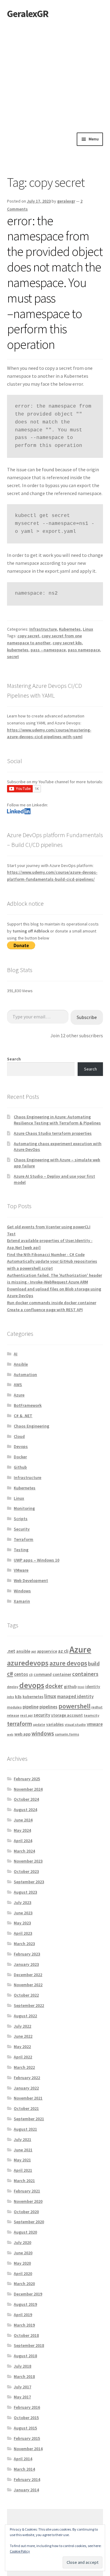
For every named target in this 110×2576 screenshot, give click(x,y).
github (70, 1686)
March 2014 (24, 2469)
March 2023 (24, 1944)
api (34, 1651)
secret (13, 656)
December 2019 (28, 2294)
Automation (25, 1375)
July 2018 (22, 2366)
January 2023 (26, 1964)
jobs (11, 1697)
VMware (21, 1570)
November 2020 (28, 2201)
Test (11, 1234)
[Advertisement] (55, 75)
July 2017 (22, 2387)
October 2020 (26, 2212)
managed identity (75, 1696)
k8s (18, 1697)
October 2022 (26, 1995)
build (94, 1663)
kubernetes (18, 650)
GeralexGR (28, 14)
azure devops (68, 1663)
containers (85, 1674)
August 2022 (25, 2016)
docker (54, 1686)
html (81, 1687)
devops (32, 1685)
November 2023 (28, 1861)
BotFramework (28, 1405)
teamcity (92, 1715)
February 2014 (27, 2479)
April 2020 (23, 2273)
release (13, 1715)
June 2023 (23, 1913)
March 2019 (24, 2325)
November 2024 (28, 1789)
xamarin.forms (67, 1734)
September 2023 (29, 1882)
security (42, 1715)
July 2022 (22, 2026)
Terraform (24, 1539)
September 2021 (29, 2119)
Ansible (21, 1364)
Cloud (19, 1436)
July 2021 (22, 2139)
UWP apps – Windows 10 (37, 1560)
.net (11, 1651)
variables (55, 1724)
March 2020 (24, 2284)
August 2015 (25, 2428)
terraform (20, 1724)
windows (43, 1733)
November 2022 (28, 1985)
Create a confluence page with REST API (45, 1310)
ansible (23, 1651)
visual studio (75, 1724)
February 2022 (27, 2078)
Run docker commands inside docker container (52, 1303)
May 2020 (22, 2263)
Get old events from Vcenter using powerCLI (49, 1227)
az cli (63, 1651)
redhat (97, 1707)
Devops (21, 1446)
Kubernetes (70, 629)
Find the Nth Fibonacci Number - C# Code (46, 1254)
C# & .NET (23, 1416)
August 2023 (25, 1892)
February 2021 (27, 2191)
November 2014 (28, 2449)
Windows (22, 1591)
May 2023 (22, 1923)
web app (22, 1734)
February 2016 (27, 2407)
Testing (21, 1550)
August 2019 (25, 2304)
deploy (13, 1687)
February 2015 (27, 2438)
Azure (19, 1395)
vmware (95, 1724)
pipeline (31, 1707)
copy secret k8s (67, 643)
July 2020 (22, 2242)
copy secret (28, 636)
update (39, 1724)
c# (10, 1674)
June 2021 (23, 2150)
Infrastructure (43, 629)
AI (16, 1354)
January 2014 (26, 2490)
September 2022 (29, 2005)
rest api (26, 1715)
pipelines (48, 1707)
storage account (67, 1715)
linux (50, 1696)
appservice (47, 1651)
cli (31, 1674)
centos (21, 1674)
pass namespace (84, 650)
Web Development (31, 1580)
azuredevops (28, 1663)
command (43, 1674)
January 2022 (26, 2088)
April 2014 (23, 2459)
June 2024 (23, 1820)
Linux (88, 629)
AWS (18, 1385)
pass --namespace (48, 650)
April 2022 (23, 2057)
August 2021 (25, 2129)
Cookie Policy (20, 2551)
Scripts (21, 1519)
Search (14, 1059)
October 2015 (26, 2418)
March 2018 (24, 2376)
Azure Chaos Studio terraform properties (53, 1133)
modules (14, 1707)
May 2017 (22, 2397)
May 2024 (22, 1830)
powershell (74, 1706)
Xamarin (22, 1601)
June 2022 (23, 2036)
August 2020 (25, 2232)
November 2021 (28, 2098)
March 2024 (24, 1851)
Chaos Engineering (31, 1426)
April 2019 (23, 2315)
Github (20, 1467)
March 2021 (24, 2181)
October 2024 (26, 1799)
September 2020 (29, 2222)
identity (93, 1687)
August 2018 (25, 2356)
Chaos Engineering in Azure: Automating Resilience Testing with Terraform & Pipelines (57, 1120)
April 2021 (23, 2170)
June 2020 (23, 2253)
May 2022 (22, 2047)
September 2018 (29, 2345)
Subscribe (87, 1017)
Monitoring (24, 1508)
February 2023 (27, 1954)
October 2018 (26, 2335)
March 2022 (24, 2067)
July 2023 (22, 1902)
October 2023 (26, 1871)
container (62, 1674)
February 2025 (27, 1779)
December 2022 (28, 1975)
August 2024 (25, 1810)
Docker (20, 1457)
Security (22, 1529)
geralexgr (66, 201)
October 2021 (26, 2108)
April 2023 (23, 1933)
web (10, 1734)
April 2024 (23, 1841)
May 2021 (22, 2160)
